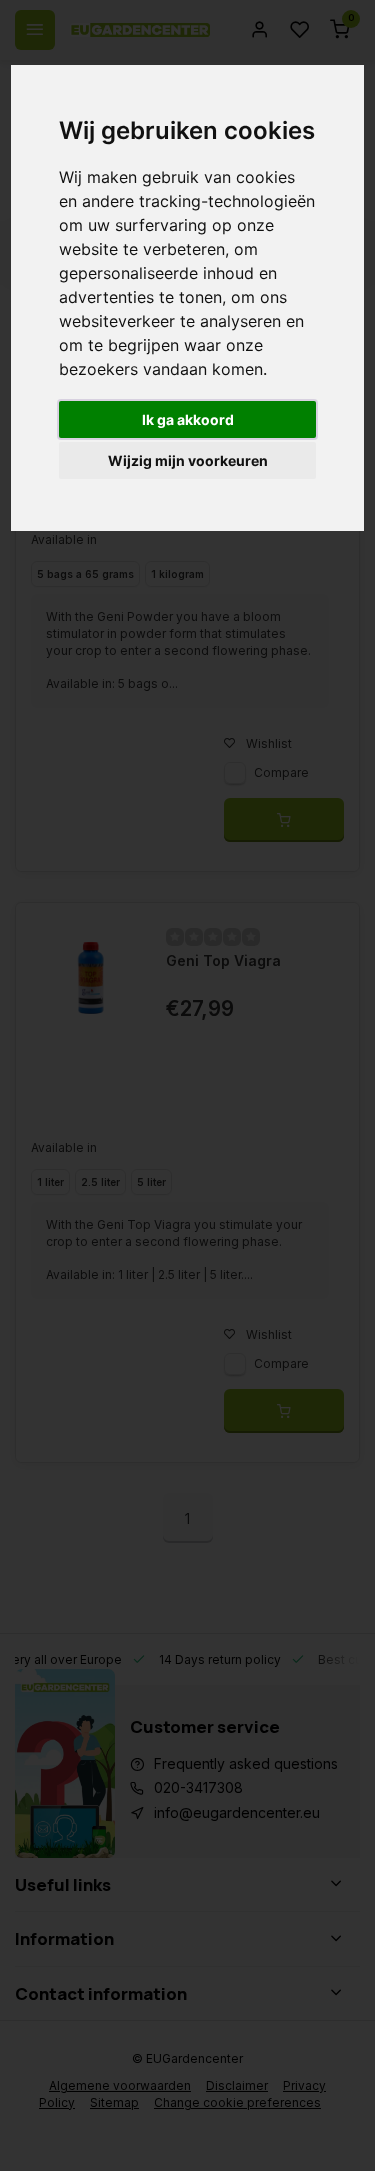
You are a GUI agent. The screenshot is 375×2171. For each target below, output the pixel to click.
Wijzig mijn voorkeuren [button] (188, 460)
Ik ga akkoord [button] (188, 419)
